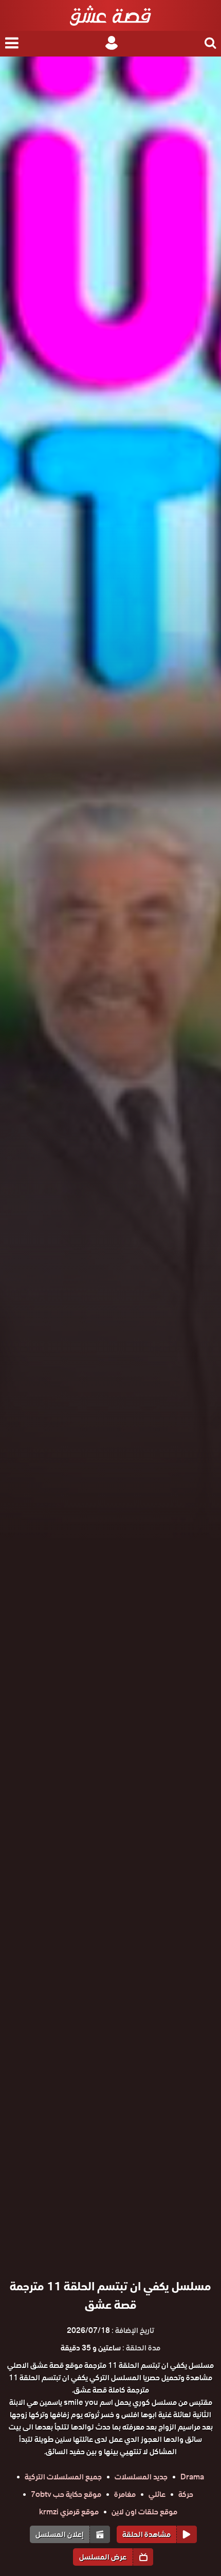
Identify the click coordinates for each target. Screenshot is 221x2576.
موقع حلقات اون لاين (144, 2512)
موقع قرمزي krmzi (69, 2512)
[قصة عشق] (110, 15)
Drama (192, 2477)
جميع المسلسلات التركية (63, 2477)
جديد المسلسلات (141, 2477)
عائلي (157, 2494)
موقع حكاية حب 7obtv (66, 2494)
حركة (186, 2494)
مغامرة (125, 2494)
